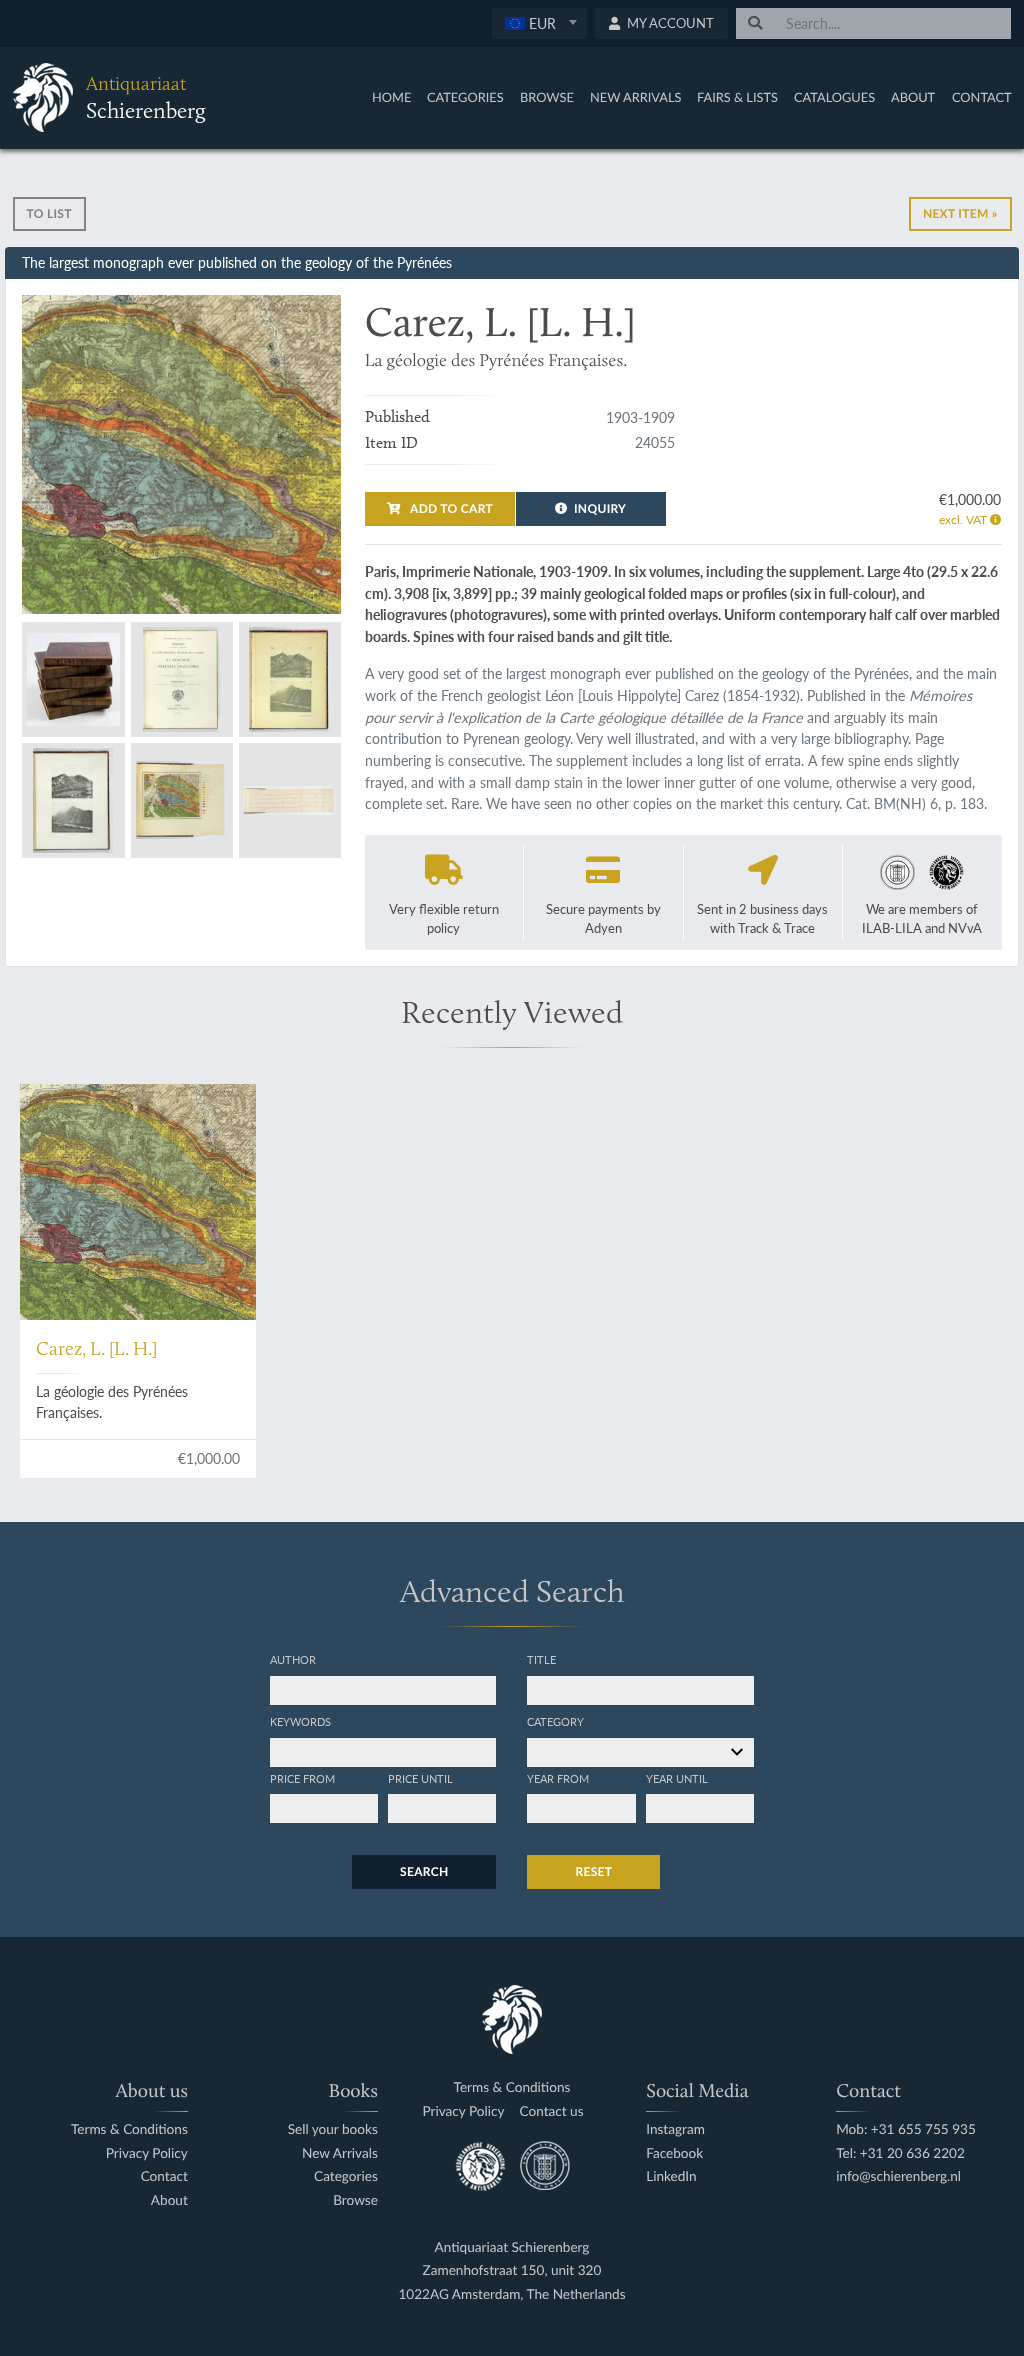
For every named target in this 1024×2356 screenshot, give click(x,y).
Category (555, 1721)
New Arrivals (636, 97)
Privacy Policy (147, 2153)
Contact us (552, 2111)
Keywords (300, 1721)
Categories (465, 97)
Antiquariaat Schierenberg (512, 2247)
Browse (547, 97)
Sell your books (333, 2129)
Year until (677, 1778)
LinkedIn (671, 2176)
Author (293, 1659)
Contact (982, 97)
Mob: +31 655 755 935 (906, 2129)
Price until (420, 1778)
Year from (558, 1778)
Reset (593, 1871)
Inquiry (600, 508)
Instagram (675, 2129)
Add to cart (450, 508)
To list (49, 213)
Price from (302, 1778)
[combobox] (539, 23)
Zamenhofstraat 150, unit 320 (512, 2270)
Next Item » (960, 213)
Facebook (674, 2153)
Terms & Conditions (129, 2129)
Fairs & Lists (737, 97)
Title (541, 1659)
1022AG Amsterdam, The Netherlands (511, 2294)
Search (424, 1871)
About (913, 97)
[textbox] (539, 23)
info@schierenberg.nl (898, 2176)
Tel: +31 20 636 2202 (900, 2153)
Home (391, 97)
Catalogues (834, 97)
